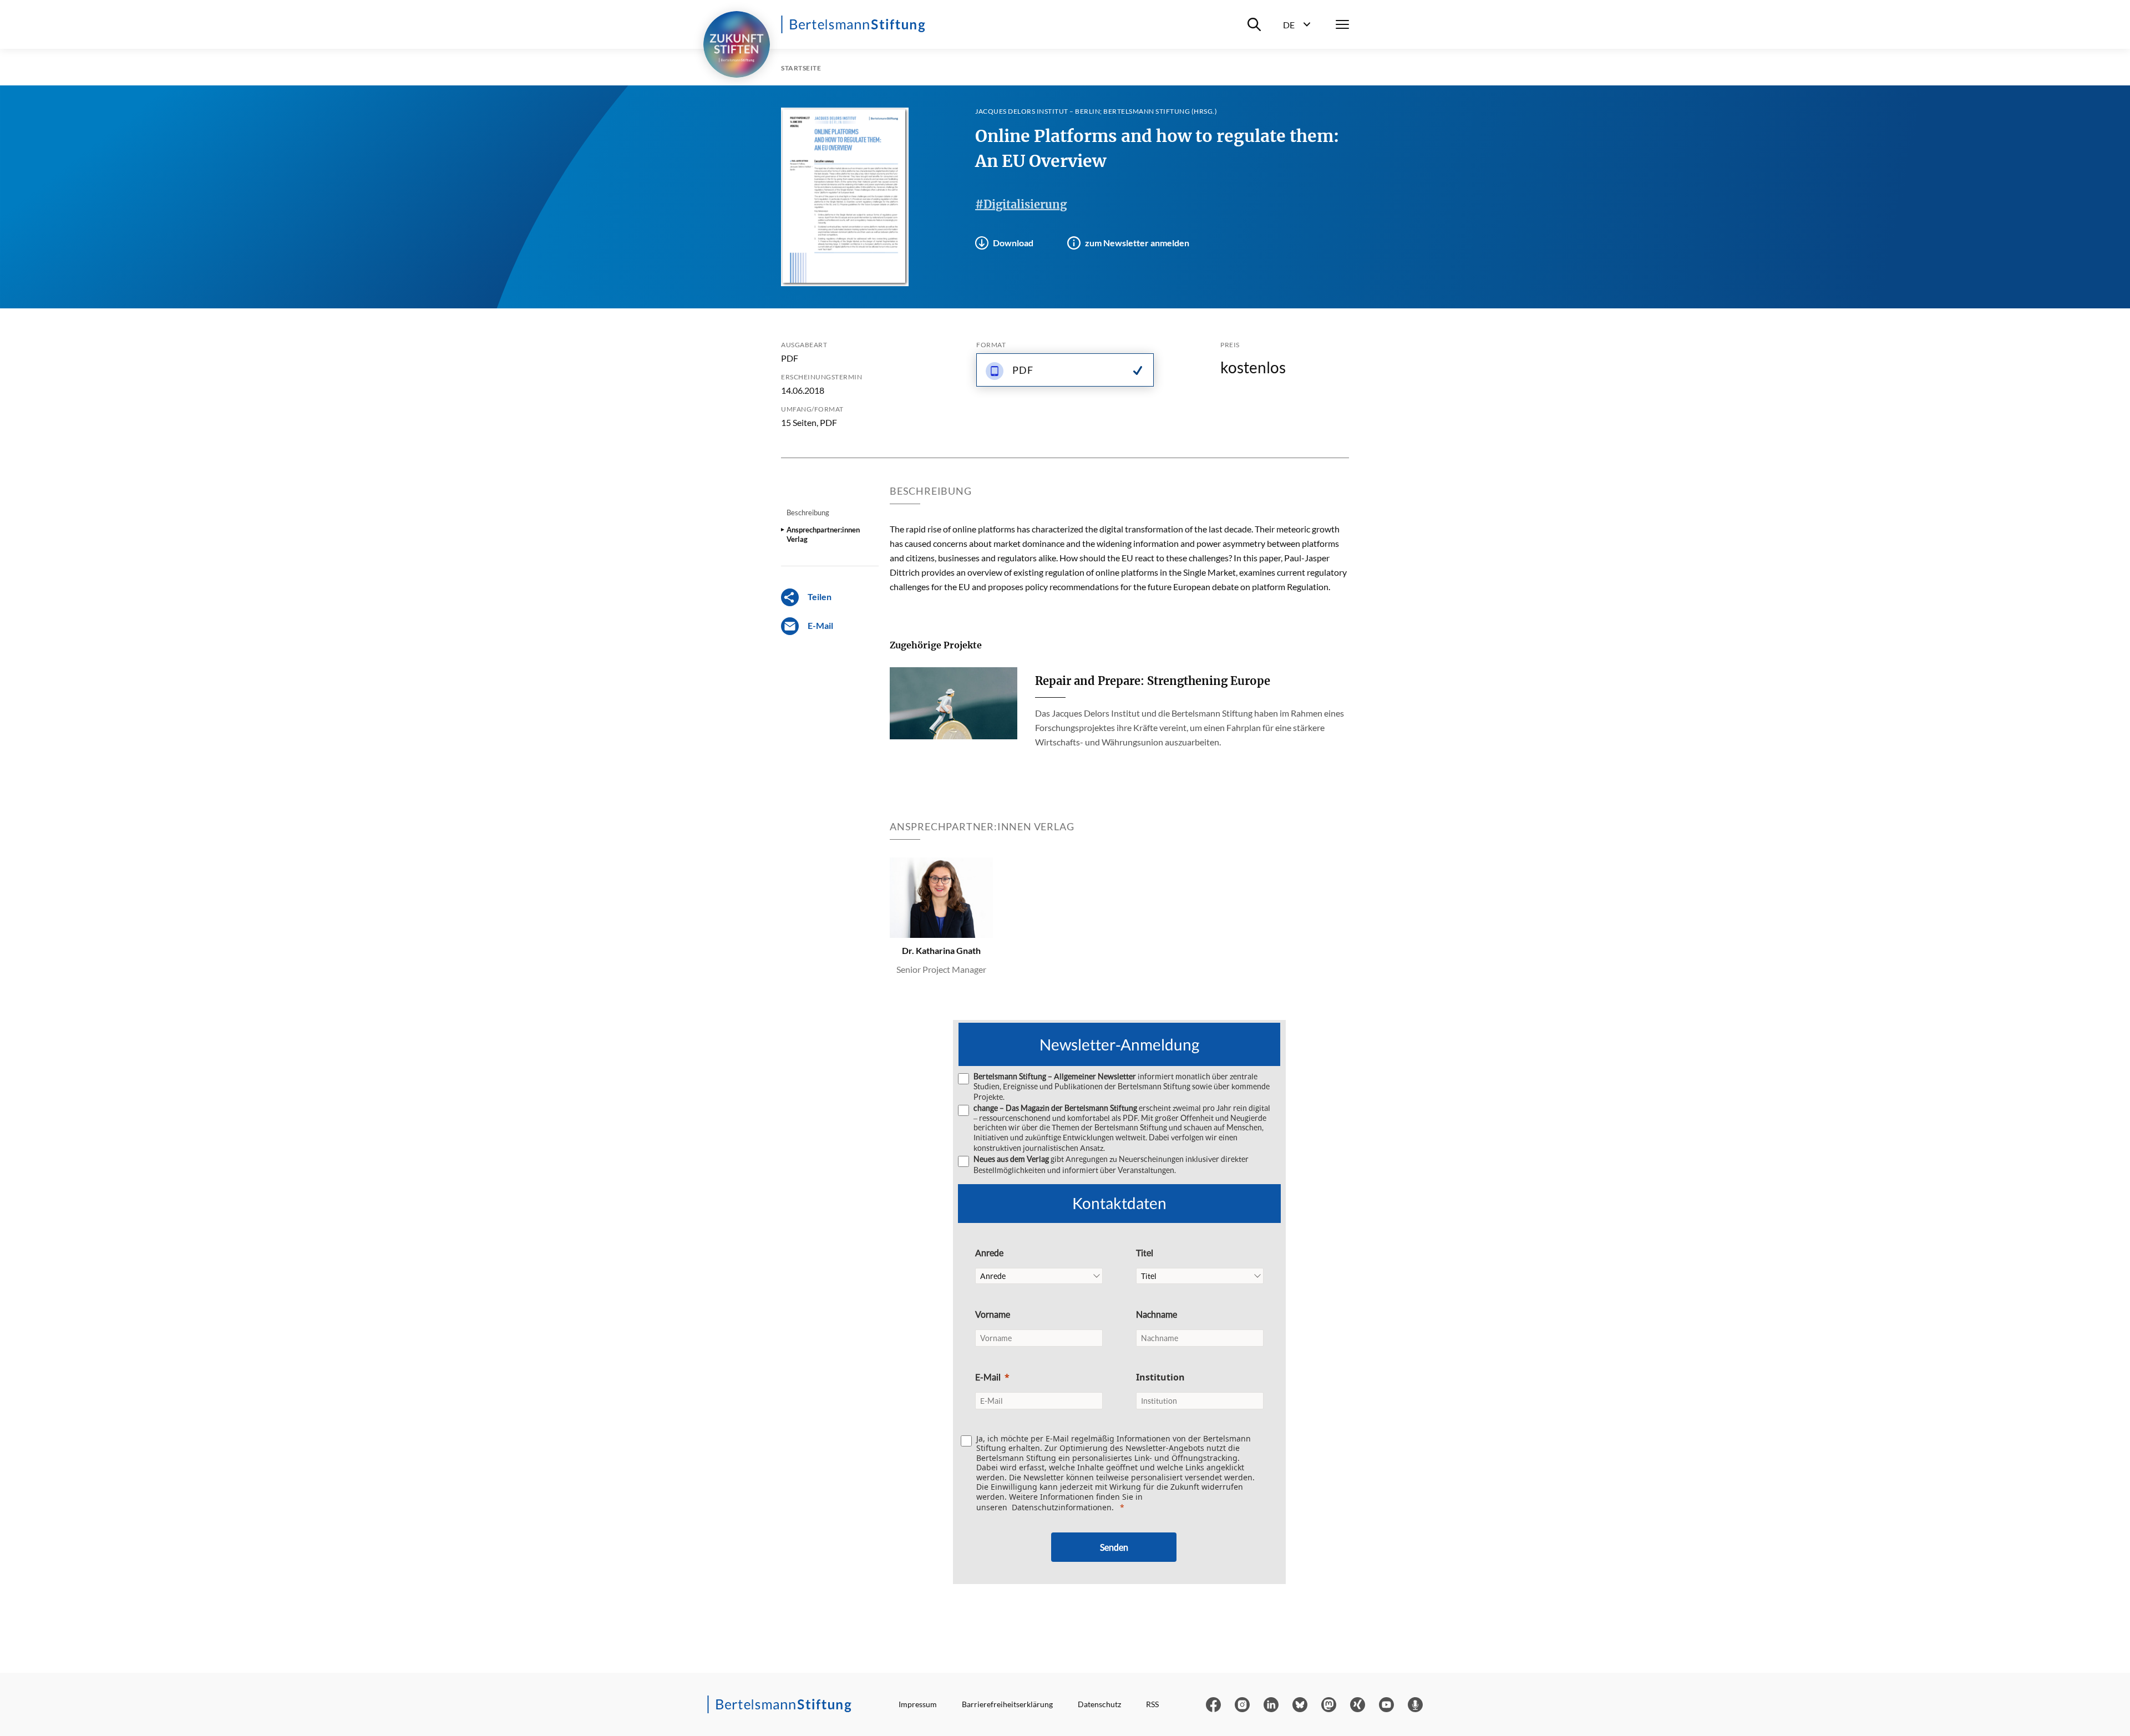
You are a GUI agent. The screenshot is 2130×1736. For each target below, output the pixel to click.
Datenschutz (1099, 1704)
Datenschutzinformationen (1062, 1507)
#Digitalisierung (1021, 204)
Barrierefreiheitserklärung (1007, 1704)
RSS (1152, 1704)
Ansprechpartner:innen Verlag (823, 534)
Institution (1160, 1377)
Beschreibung (808, 512)
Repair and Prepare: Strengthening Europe (1153, 681)
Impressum (918, 1704)
